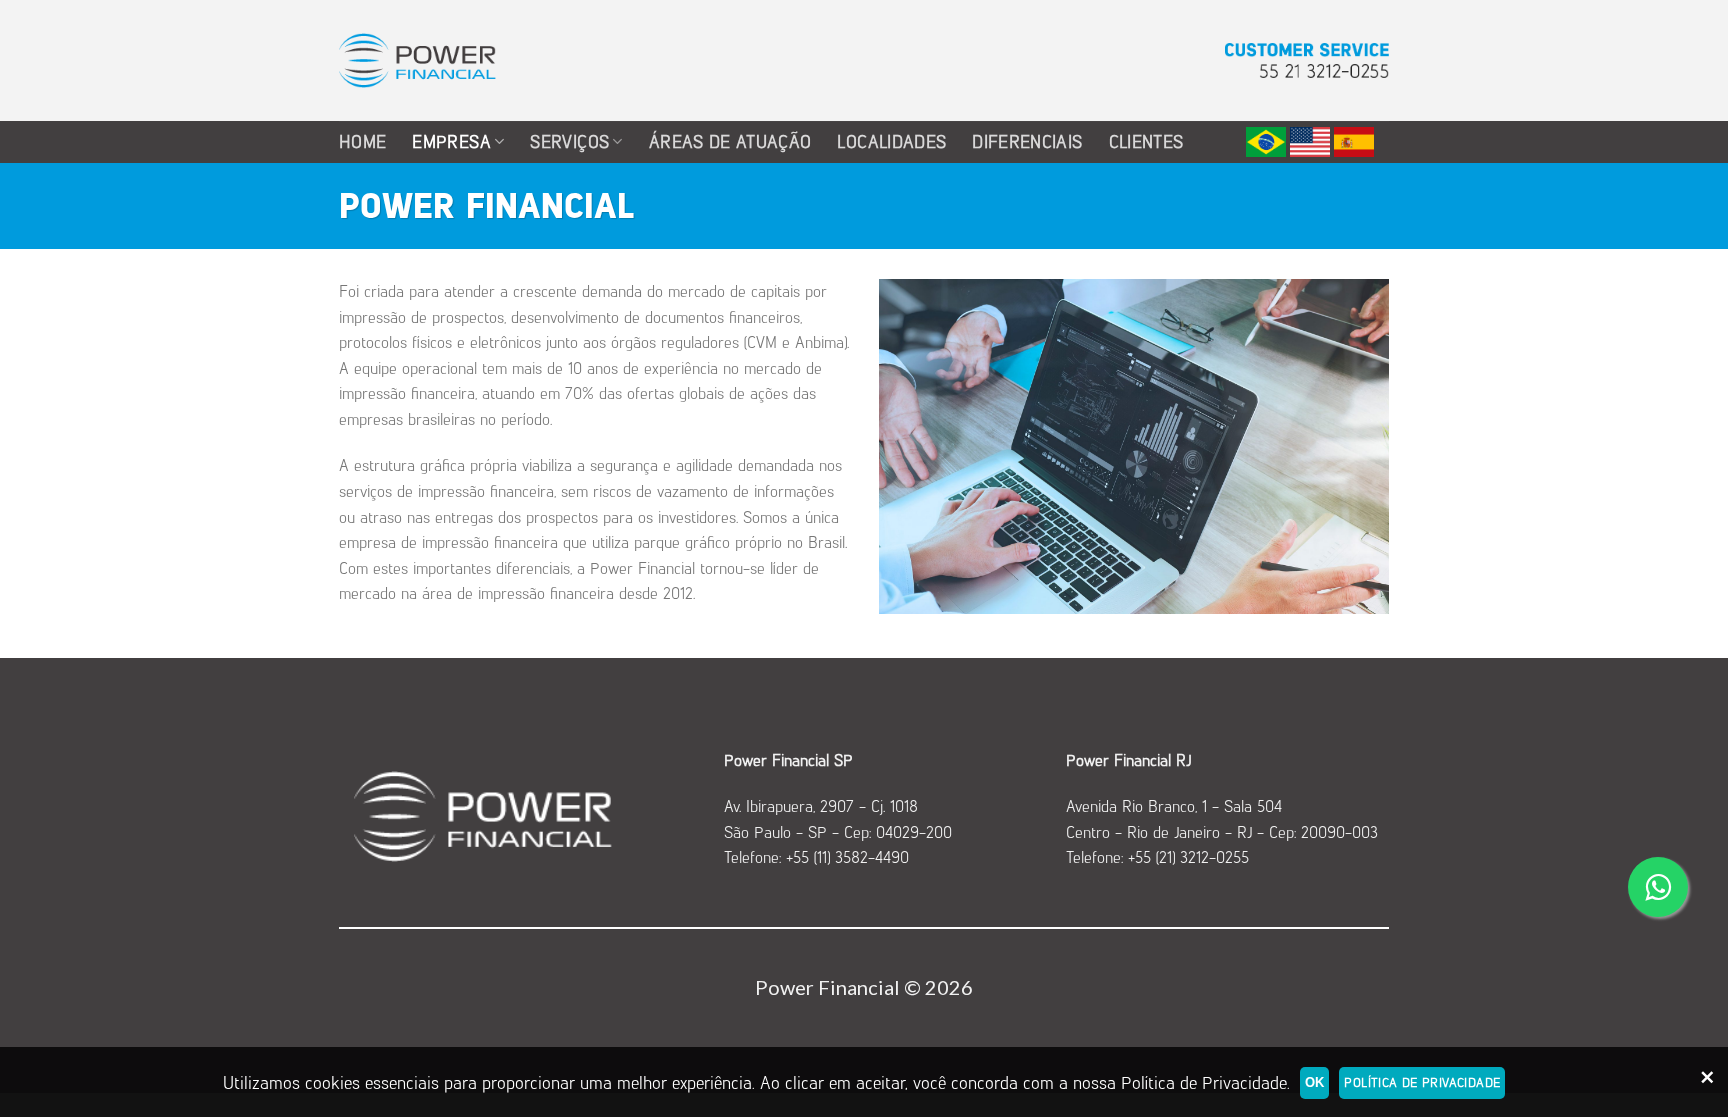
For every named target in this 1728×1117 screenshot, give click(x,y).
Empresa (451, 141)
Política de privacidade (1422, 1082)
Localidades (891, 141)
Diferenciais (1027, 141)
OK (1315, 1082)
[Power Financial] (417, 60)
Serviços (569, 141)
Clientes (1146, 141)
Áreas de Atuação (730, 141)
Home (362, 141)
